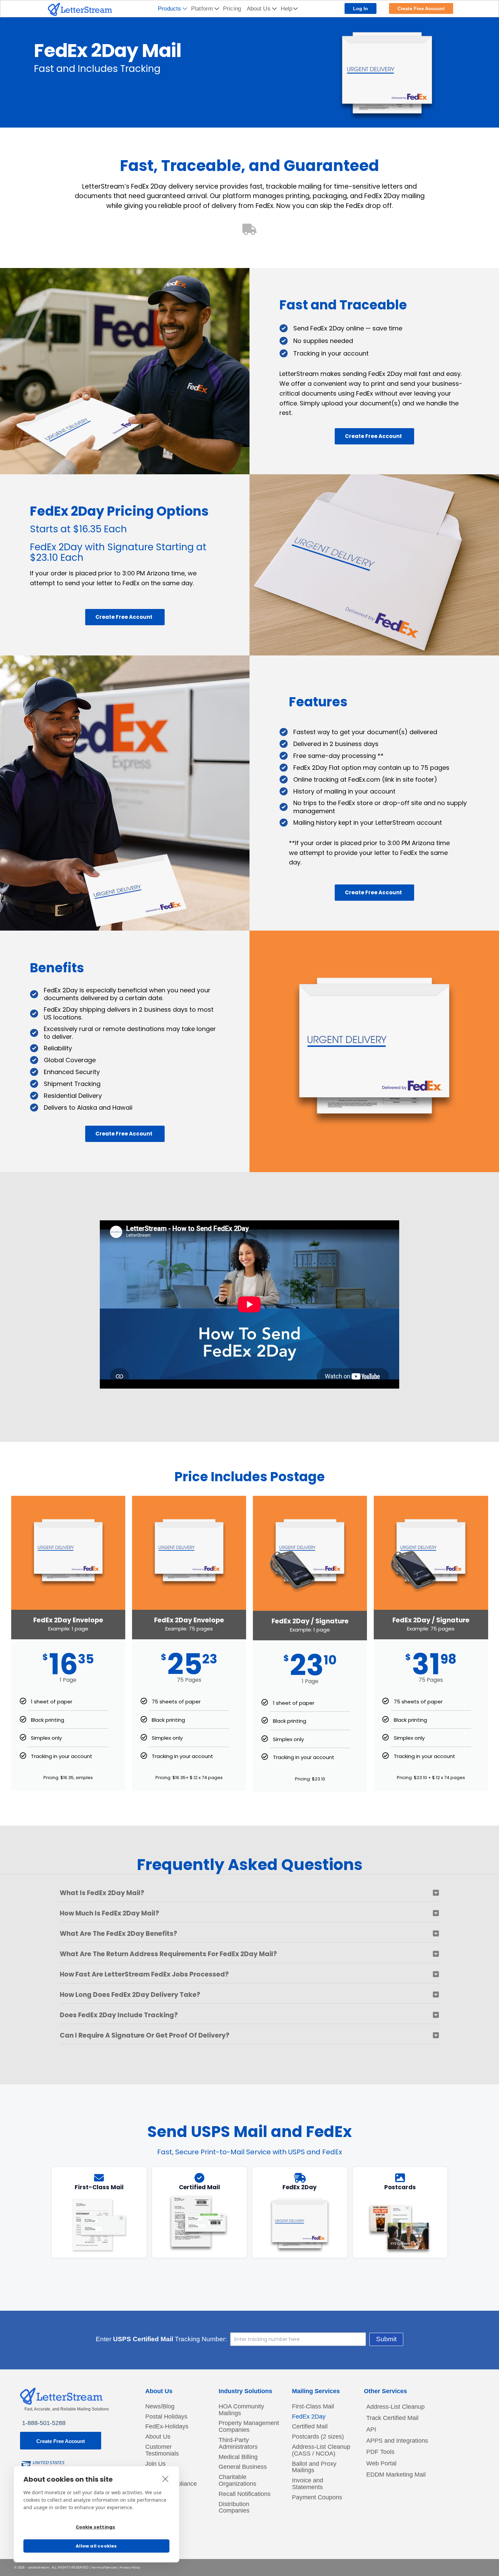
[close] (165, 2479)
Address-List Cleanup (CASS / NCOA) (321, 2450)
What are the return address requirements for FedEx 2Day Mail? (168, 1954)
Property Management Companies (249, 2427)
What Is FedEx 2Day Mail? (102, 1893)
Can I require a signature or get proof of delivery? (145, 2035)
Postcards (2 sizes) (318, 2437)
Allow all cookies (96, 2546)
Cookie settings (96, 2527)
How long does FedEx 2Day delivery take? (130, 1995)
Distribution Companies (234, 2508)
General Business (243, 2467)
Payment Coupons (317, 2497)
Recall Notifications (245, 2494)
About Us (259, 9)
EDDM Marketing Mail (396, 2475)
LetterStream (39, 2568)
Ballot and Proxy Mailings (314, 2467)
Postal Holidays (166, 2417)
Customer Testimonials (162, 2450)
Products (169, 9)
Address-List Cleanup (395, 2407)
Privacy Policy (130, 2568)
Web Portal (381, 2463)
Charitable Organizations (237, 2480)
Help (287, 9)
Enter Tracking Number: (161, 2339)
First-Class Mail (313, 2407)
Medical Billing (238, 2457)
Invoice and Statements (308, 2484)
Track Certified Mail (392, 2418)
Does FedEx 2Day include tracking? (119, 2015)
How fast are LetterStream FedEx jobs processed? (144, 1974)
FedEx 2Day (309, 2417)
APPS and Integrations (397, 2441)
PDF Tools (380, 2452)
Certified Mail (310, 2427)
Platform (202, 9)
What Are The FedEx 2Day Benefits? (118, 1934)
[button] (249, 1896)
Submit (386, 2339)
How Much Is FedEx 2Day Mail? (109, 1913)
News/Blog (160, 2407)
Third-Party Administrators (238, 2444)
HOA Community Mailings (241, 2410)
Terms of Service (104, 2568)
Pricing (232, 9)
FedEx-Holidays (167, 2427)
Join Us (155, 2464)
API (371, 2429)
